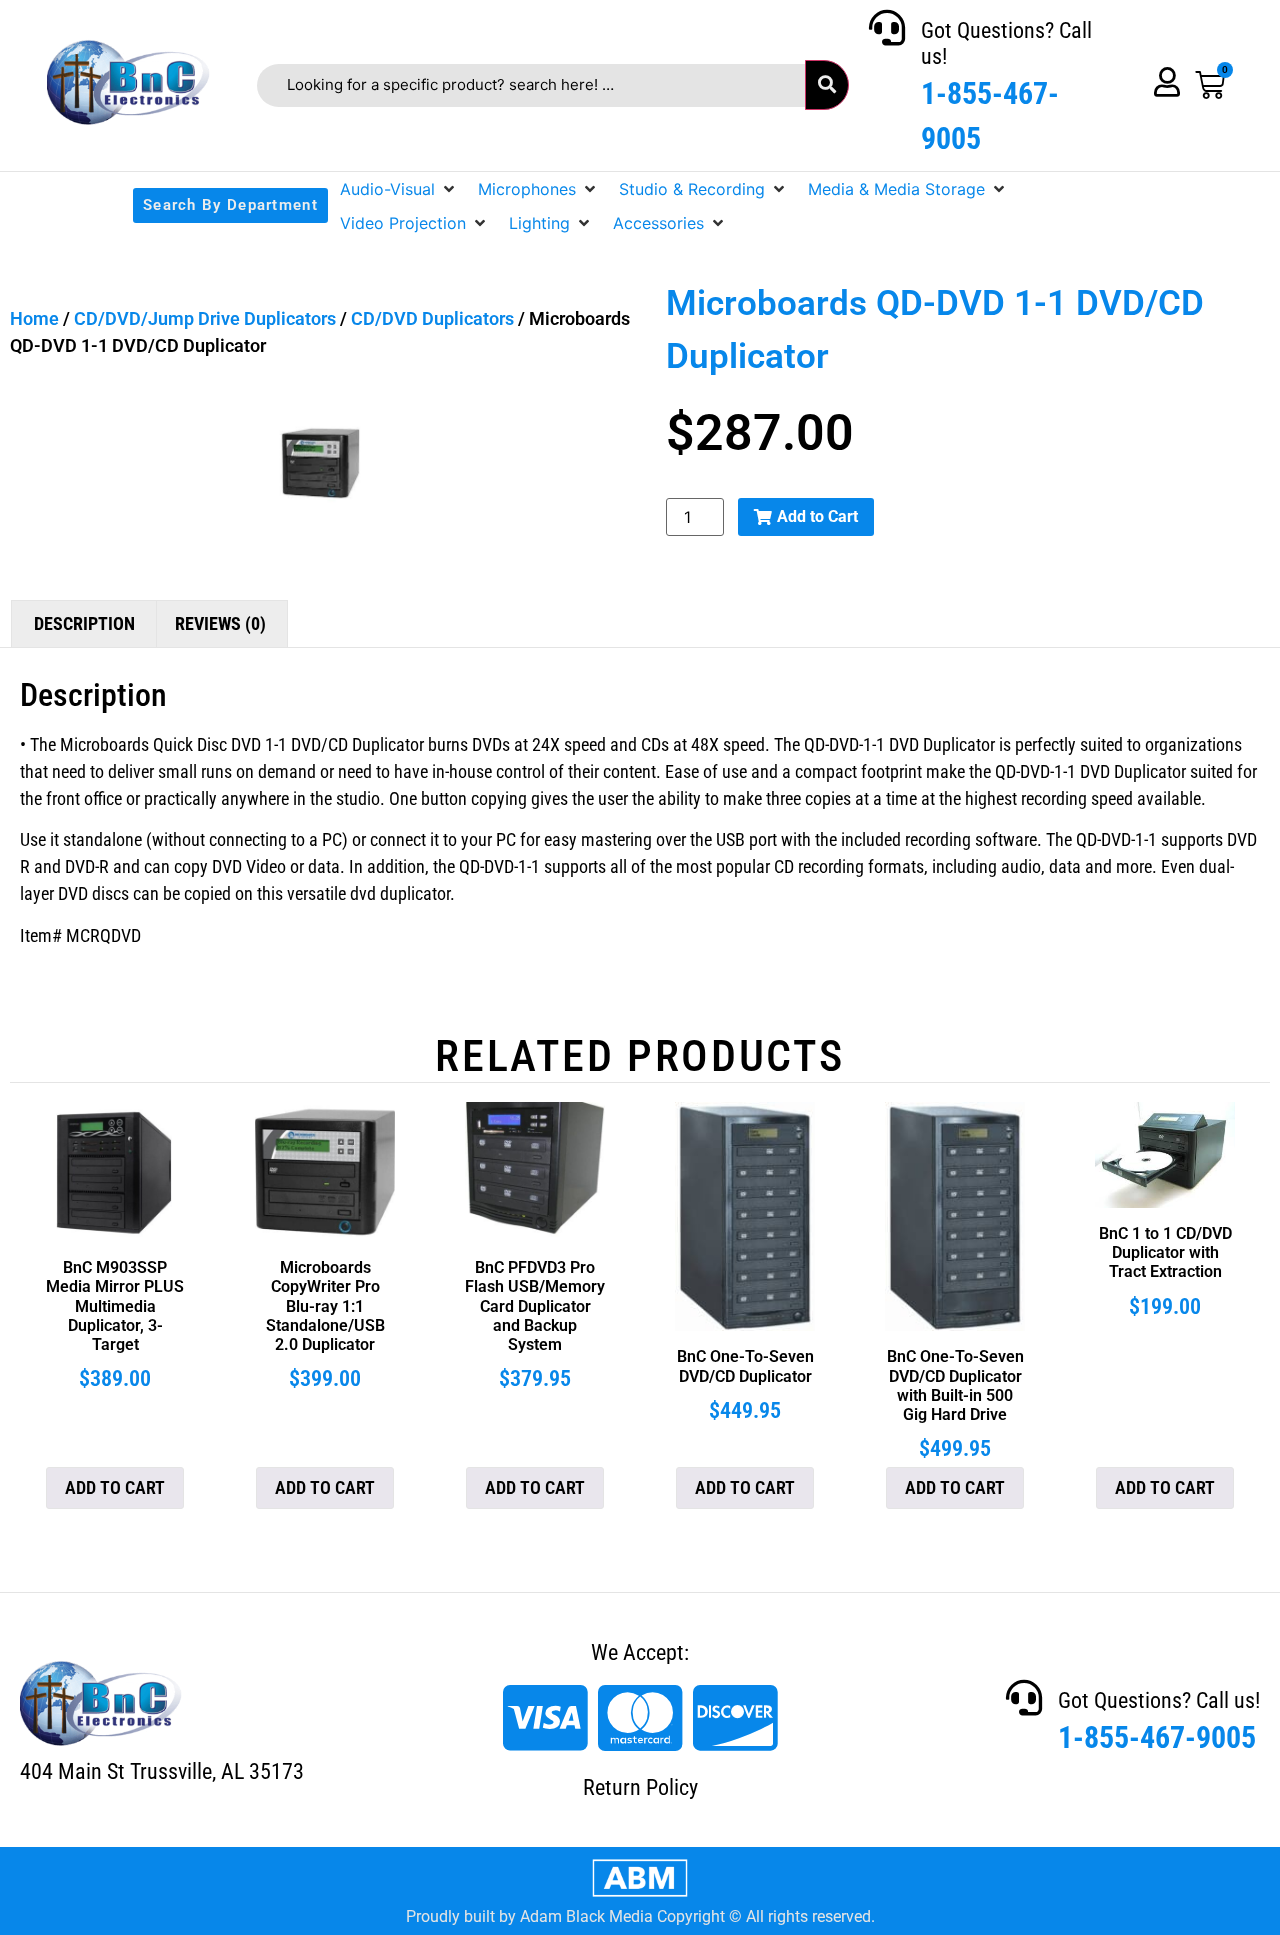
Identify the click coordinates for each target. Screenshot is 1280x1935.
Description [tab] (84, 623)
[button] (399, 189)
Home (34, 318)
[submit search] (827, 85)
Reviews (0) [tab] (220, 623)
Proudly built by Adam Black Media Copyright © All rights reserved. (640, 1916)
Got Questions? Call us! (1159, 1700)
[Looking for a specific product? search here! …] (531, 85)
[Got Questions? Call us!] (887, 28)
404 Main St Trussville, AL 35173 (162, 1771)
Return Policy (640, 1787)
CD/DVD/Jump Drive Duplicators (205, 318)
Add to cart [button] (115, 1487)
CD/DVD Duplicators (432, 318)
